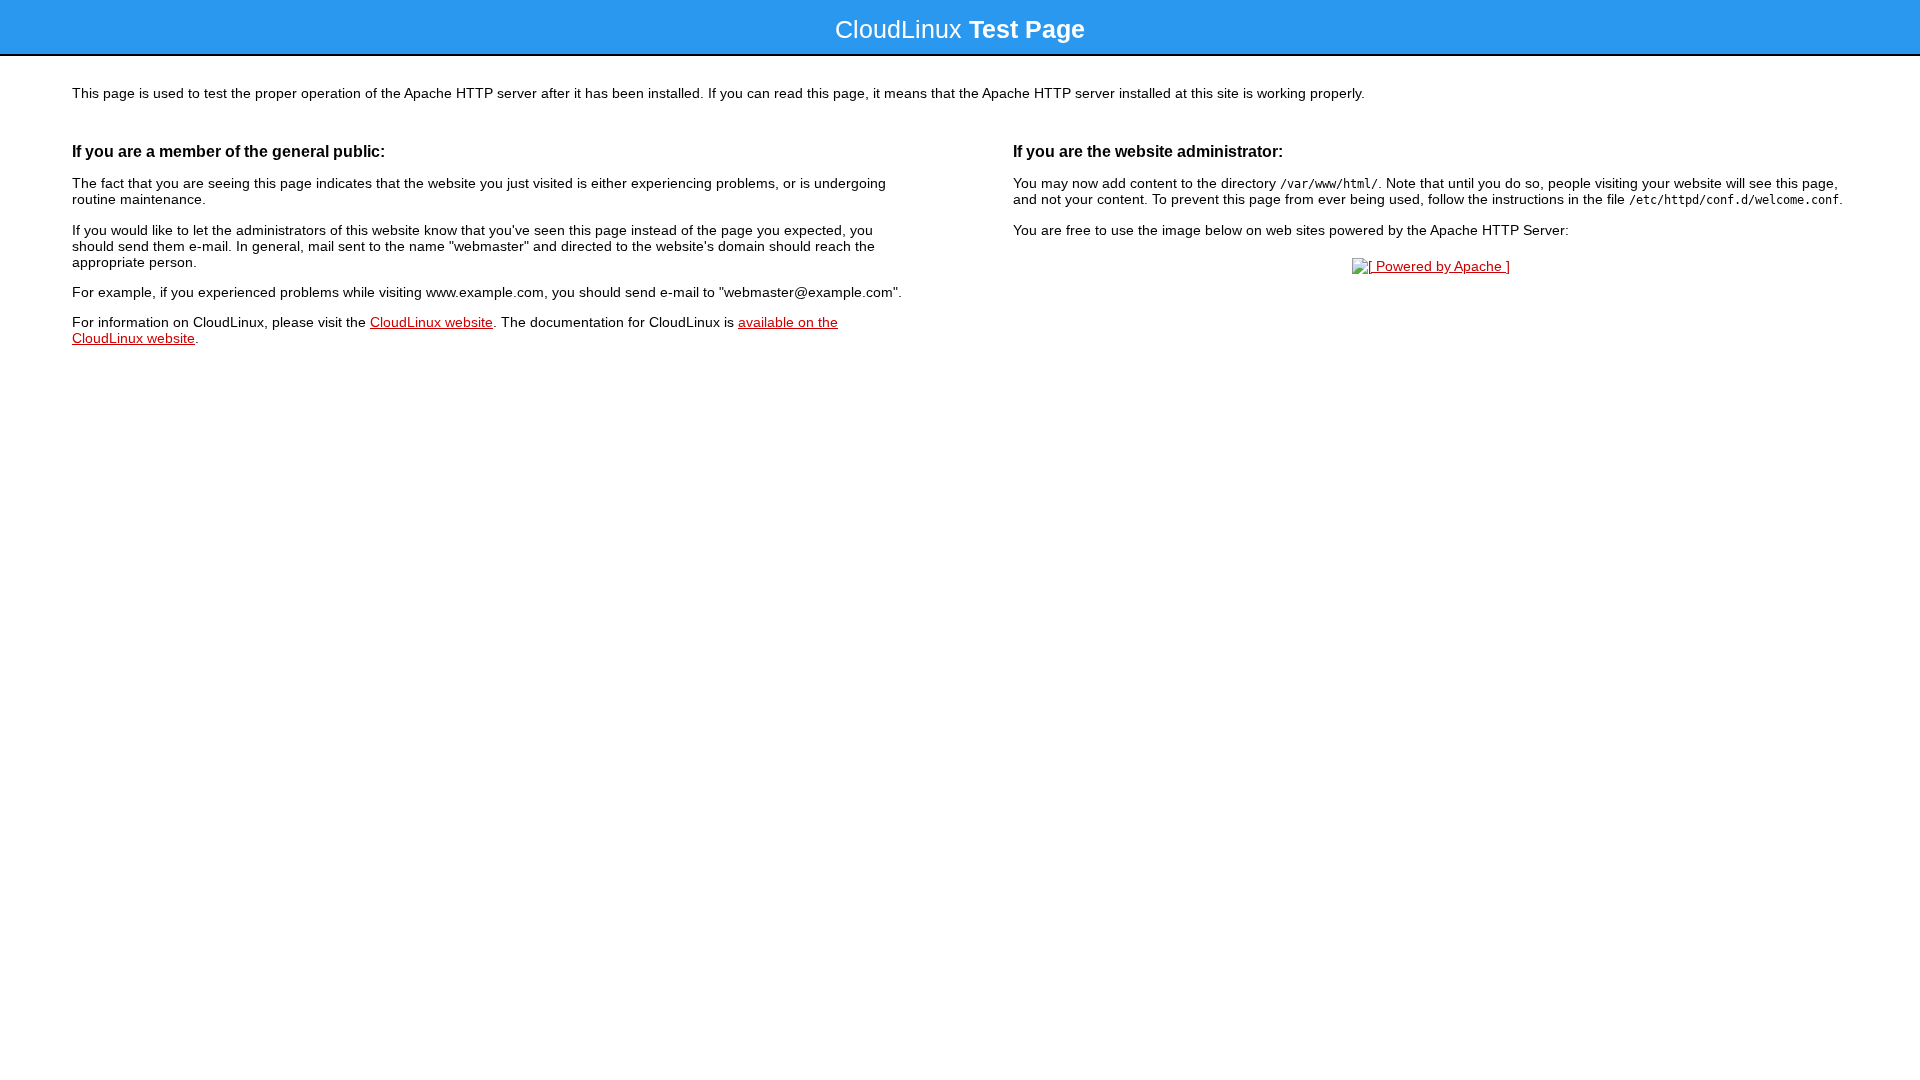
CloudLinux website (431, 322)
